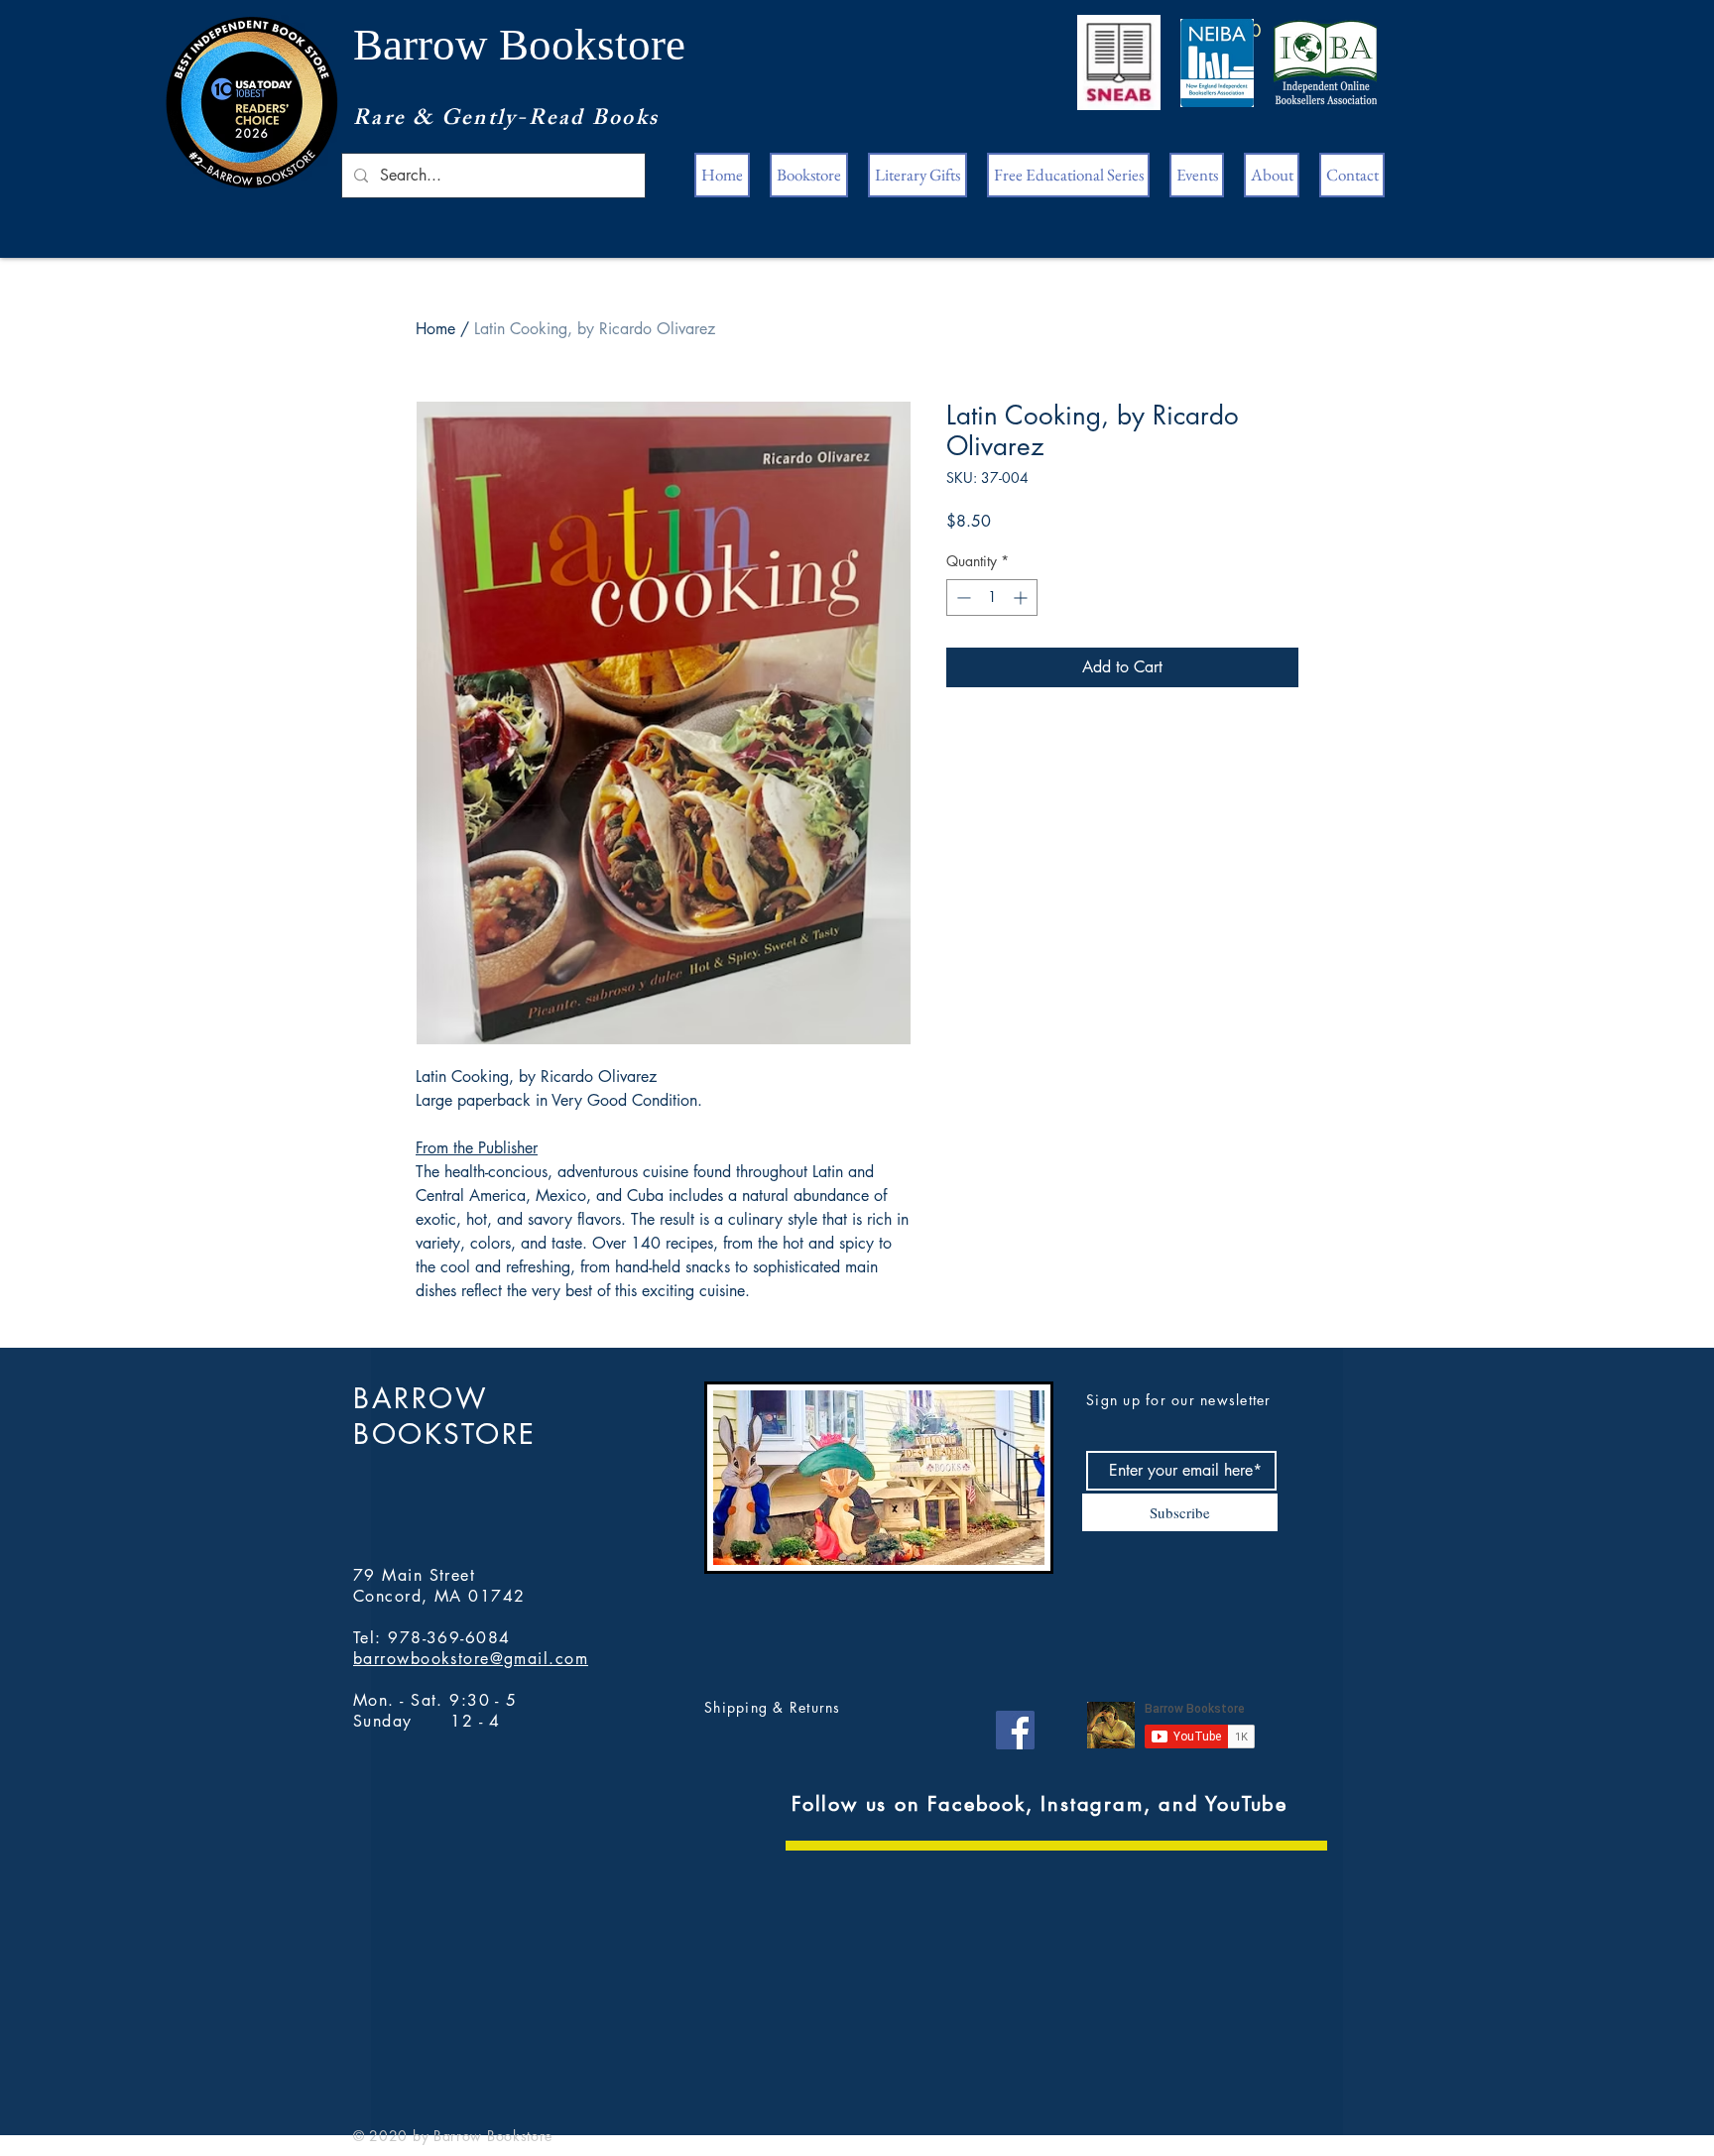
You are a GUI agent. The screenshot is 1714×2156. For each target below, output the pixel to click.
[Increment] (1022, 598)
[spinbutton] (992, 598)
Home (435, 329)
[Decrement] (962, 598)
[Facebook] (1015, 1730)
